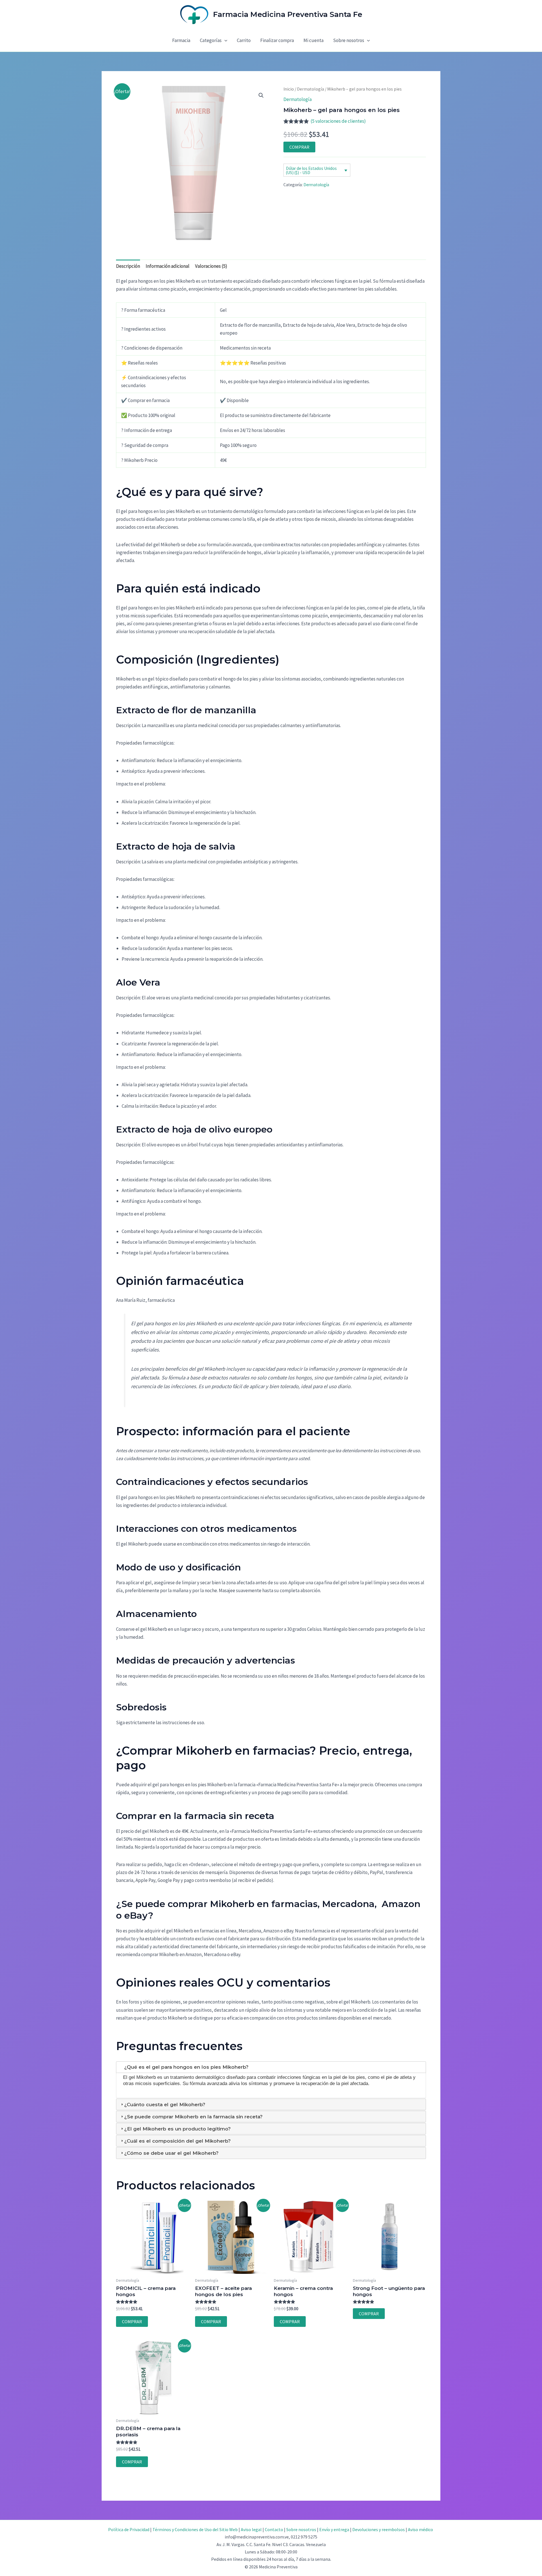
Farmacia (181, 40)
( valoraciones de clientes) (338, 121)
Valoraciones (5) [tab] (211, 266)
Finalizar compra (277, 40)
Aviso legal (251, 2529)
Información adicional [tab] (168, 266)
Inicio (289, 89)
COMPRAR (299, 147)
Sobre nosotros (349, 40)
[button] (224, 40)
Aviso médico (420, 2529)
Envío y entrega (334, 2529)
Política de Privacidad (129, 2529)
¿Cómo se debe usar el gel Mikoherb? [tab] (171, 2153)
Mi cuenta (313, 40)
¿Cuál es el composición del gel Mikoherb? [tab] (177, 2141)
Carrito (244, 40)
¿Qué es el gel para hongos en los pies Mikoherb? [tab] (186, 2067)
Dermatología (311, 89)
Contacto (274, 2529)
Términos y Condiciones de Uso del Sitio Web (195, 2529)
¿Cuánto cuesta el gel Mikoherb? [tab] (165, 2105)
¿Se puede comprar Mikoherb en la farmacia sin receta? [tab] (193, 2117)
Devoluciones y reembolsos (379, 2529)
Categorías (211, 40)
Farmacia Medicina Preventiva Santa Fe (288, 14)
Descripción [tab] (128, 266)
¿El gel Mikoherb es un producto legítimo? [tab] (177, 2129)
